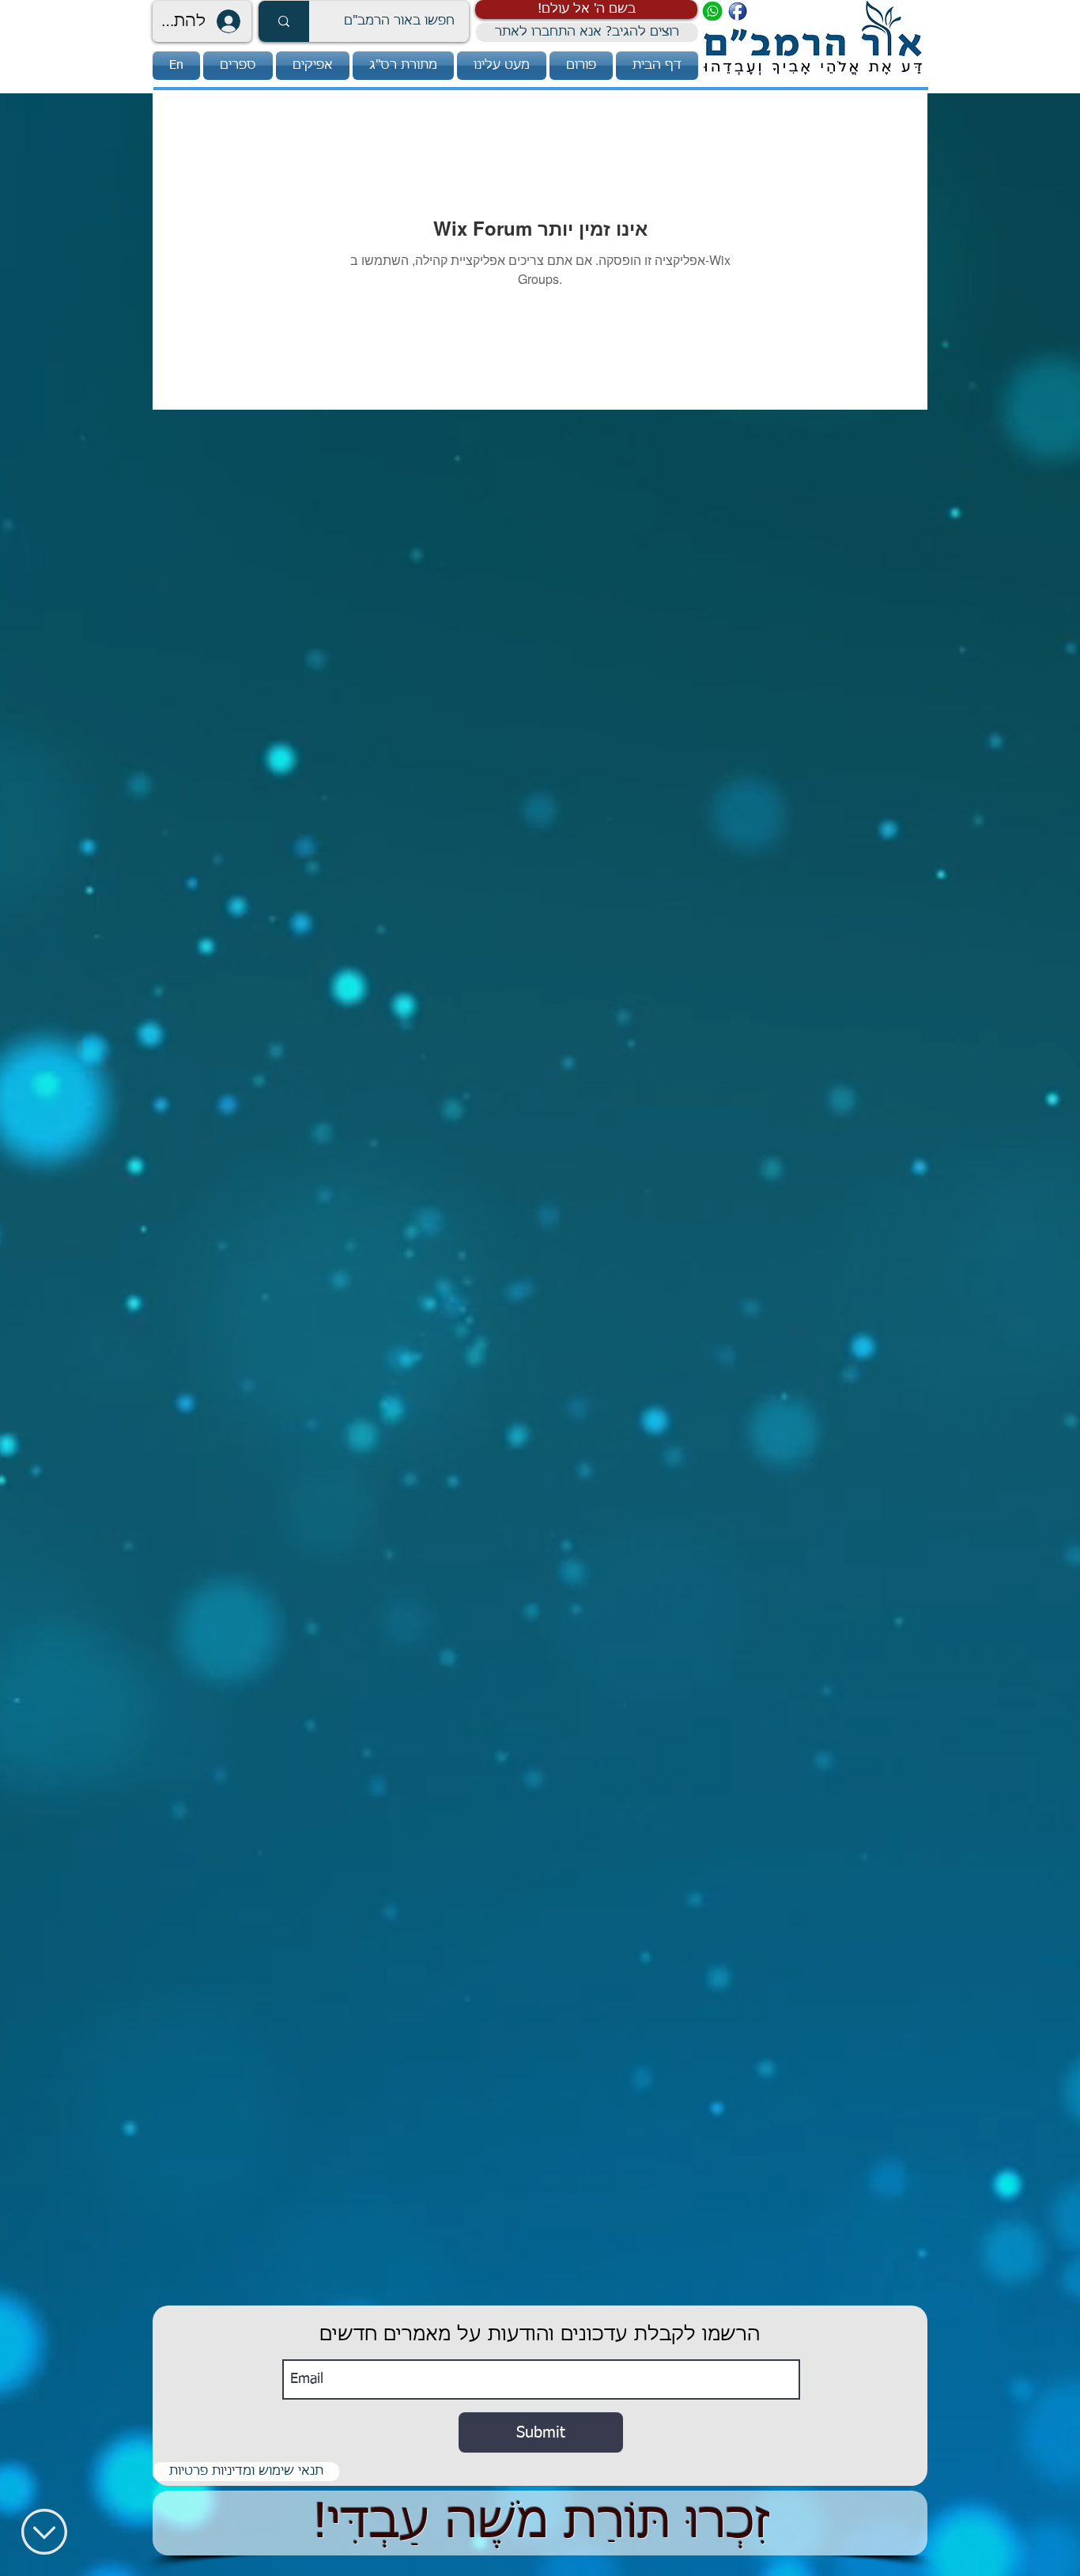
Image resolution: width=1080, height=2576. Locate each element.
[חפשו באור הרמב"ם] (284, 21)
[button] (586, 9)
